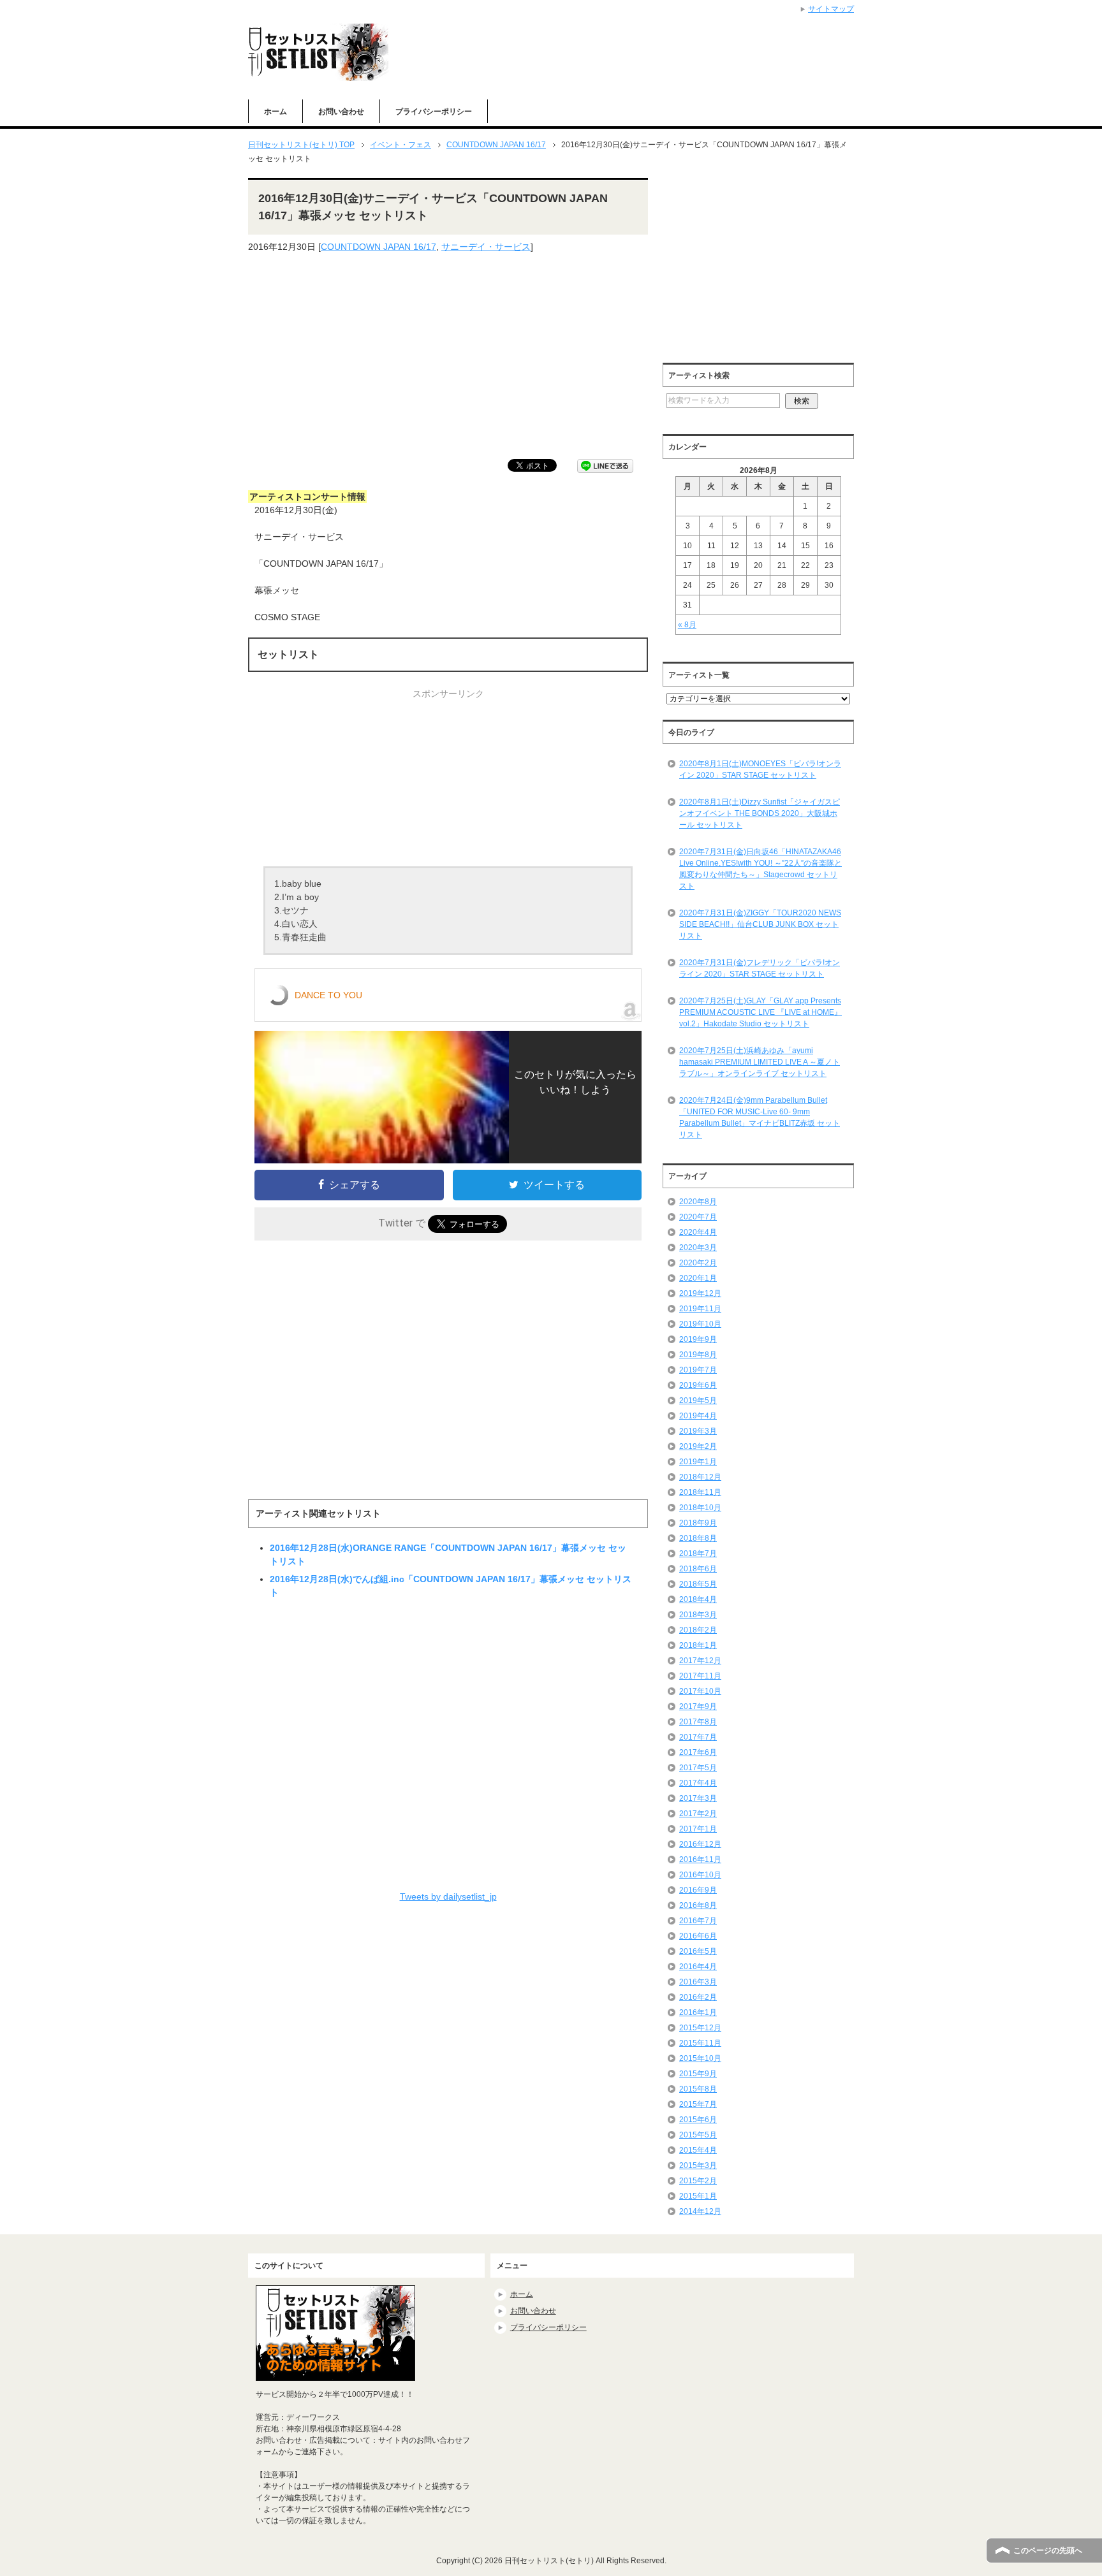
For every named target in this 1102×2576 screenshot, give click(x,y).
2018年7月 (698, 1554)
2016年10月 (700, 1875)
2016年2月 (698, 1997)
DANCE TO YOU (328, 995)
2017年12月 (700, 1661)
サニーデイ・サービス (486, 247)
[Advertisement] (448, 356)
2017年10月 (700, 1691)
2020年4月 (698, 1232)
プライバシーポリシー (434, 112)
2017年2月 (698, 1814)
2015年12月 (700, 2028)
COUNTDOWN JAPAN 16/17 (378, 247)
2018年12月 (700, 1477)
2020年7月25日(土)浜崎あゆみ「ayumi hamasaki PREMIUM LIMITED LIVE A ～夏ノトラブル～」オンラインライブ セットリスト (760, 1062)
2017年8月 (698, 1722)
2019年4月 (698, 1416)
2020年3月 (698, 1248)
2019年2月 (698, 1446)
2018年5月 (698, 1584)
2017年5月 (698, 1768)
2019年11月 (700, 1309)
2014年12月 (700, 2211)
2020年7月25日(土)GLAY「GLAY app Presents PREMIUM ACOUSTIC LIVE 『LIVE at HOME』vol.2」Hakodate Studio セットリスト (760, 1012)
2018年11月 (700, 1492)
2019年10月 (700, 1324)
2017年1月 (698, 1829)
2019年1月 (698, 1462)
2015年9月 (698, 2074)
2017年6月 (698, 1752)
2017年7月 (698, 1737)
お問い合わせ (341, 112)
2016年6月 (698, 1936)
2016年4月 (698, 1967)
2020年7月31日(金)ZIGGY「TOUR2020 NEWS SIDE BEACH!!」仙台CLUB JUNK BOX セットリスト (760, 924)
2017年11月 (700, 1676)
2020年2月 (698, 1263)
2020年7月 (698, 1217)
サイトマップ (831, 9)
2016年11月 (700, 1859)
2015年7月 (698, 2104)
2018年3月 (698, 1615)
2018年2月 (698, 1630)
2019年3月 (698, 1431)
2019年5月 (698, 1401)
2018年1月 (698, 1645)
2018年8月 (698, 1538)
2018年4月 (698, 1599)
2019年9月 (698, 1339)
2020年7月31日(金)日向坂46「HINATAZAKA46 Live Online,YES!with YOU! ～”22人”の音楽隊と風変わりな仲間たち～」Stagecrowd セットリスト (760, 869)
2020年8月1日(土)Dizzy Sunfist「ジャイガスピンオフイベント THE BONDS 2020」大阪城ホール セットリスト (760, 813)
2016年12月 (700, 1844)
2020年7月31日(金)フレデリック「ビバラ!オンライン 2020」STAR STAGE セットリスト (760, 968)
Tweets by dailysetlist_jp (448, 1896)
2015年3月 (698, 2165)
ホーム (275, 112)
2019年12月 (700, 1293)
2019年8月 (698, 1355)
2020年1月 (698, 1278)
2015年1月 (698, 2196)
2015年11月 (700, 2043)
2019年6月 (698, 1385)
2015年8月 (698, 2089)
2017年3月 (698, 1798)
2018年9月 (698, 1523)
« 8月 (687, 625)
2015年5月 (698, 2135)
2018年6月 (698, 1569)
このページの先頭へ (1048, 2551)
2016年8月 (698, 1905)
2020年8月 (698, 1202)
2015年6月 (698, 2120)
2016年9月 (698, 1890)
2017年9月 (698, 1706)
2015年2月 (698, 2181)
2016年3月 (698, 1982)
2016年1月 (698, 2012)
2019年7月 (698, 1370)
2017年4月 (698, 1783)
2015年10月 (700, 2058)
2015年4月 (698, 2150)
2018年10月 (700, 1508)
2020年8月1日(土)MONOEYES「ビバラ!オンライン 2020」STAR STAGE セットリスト (760, 769)
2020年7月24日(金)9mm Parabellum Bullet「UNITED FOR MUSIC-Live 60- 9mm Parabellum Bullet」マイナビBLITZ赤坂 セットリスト (760, 1117)
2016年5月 (698, 1951)
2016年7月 (698, 1921)
